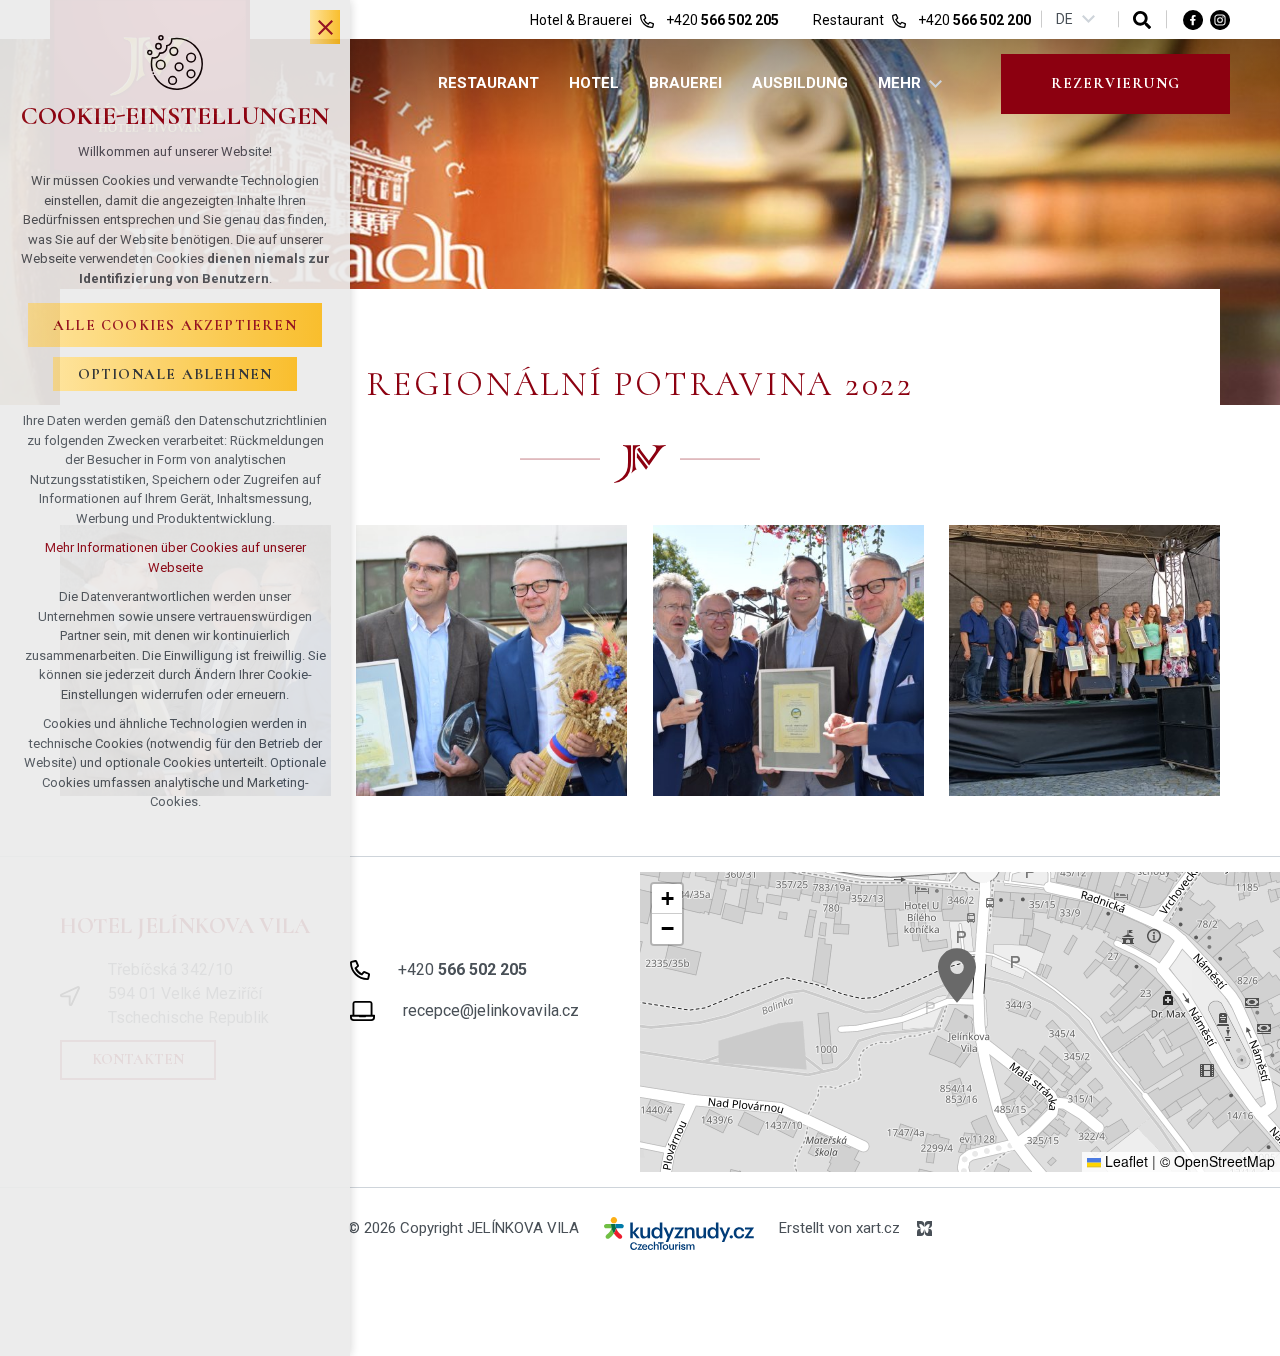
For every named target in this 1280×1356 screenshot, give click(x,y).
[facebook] (1193, 19)
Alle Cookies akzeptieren (175, 325)
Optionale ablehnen (175, 374)
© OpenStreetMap (1217, 1161)
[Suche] (1142, 19)
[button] (957, 975)
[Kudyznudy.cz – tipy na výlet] (679, 1237)
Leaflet (1124, 1161)
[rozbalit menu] (936, 83)
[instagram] (1220, 19)
